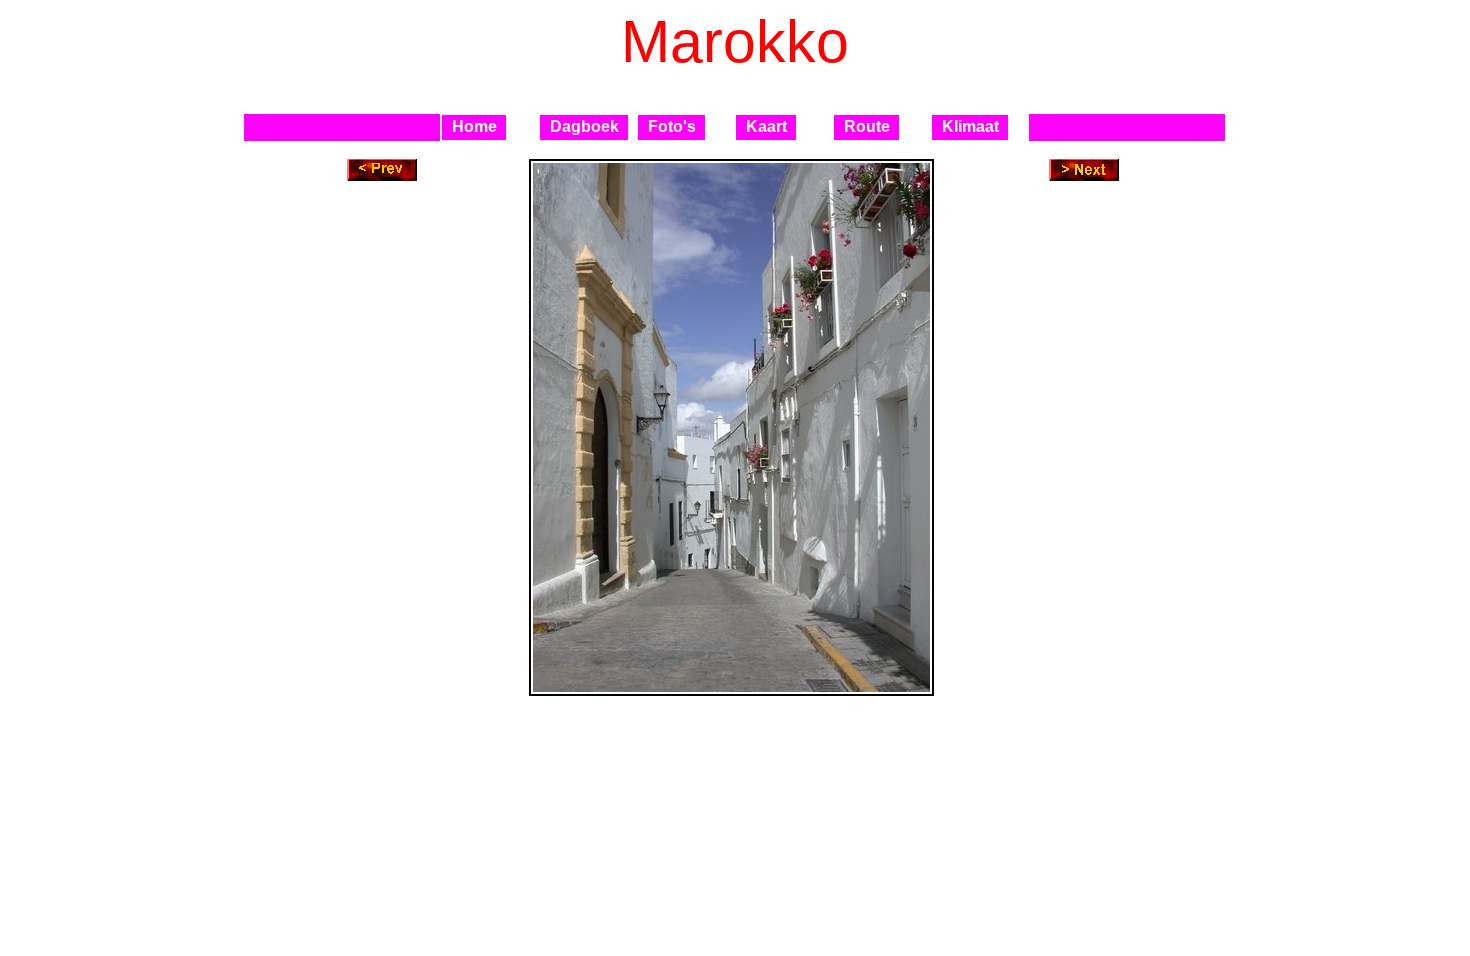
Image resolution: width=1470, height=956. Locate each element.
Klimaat (970, 126)
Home (474, 126)
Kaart (766, 126)
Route (867, 126)
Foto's (672, 126)
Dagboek (584, 126)
